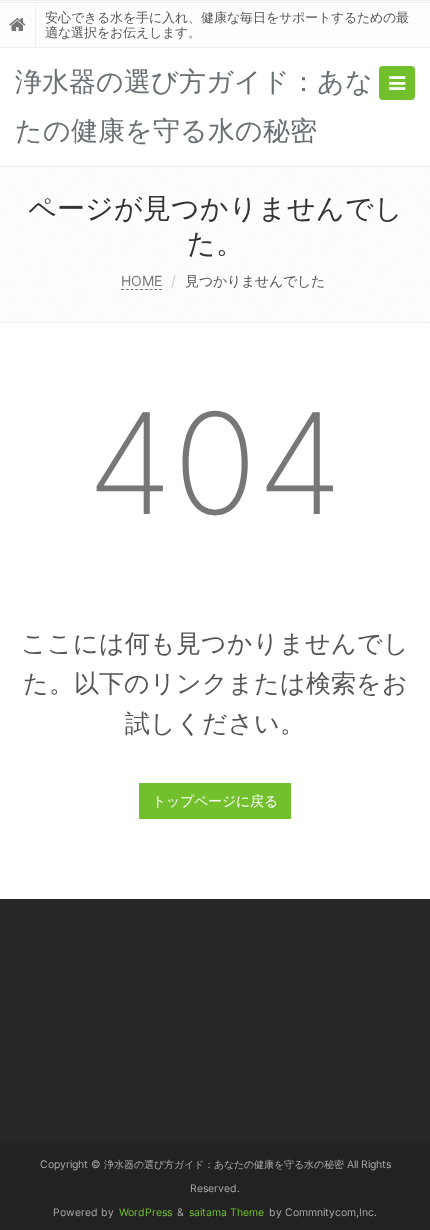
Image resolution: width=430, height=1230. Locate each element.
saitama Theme (226, 1212)
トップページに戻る (215, 800)
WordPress (145, 1212)
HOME (141, 280)
